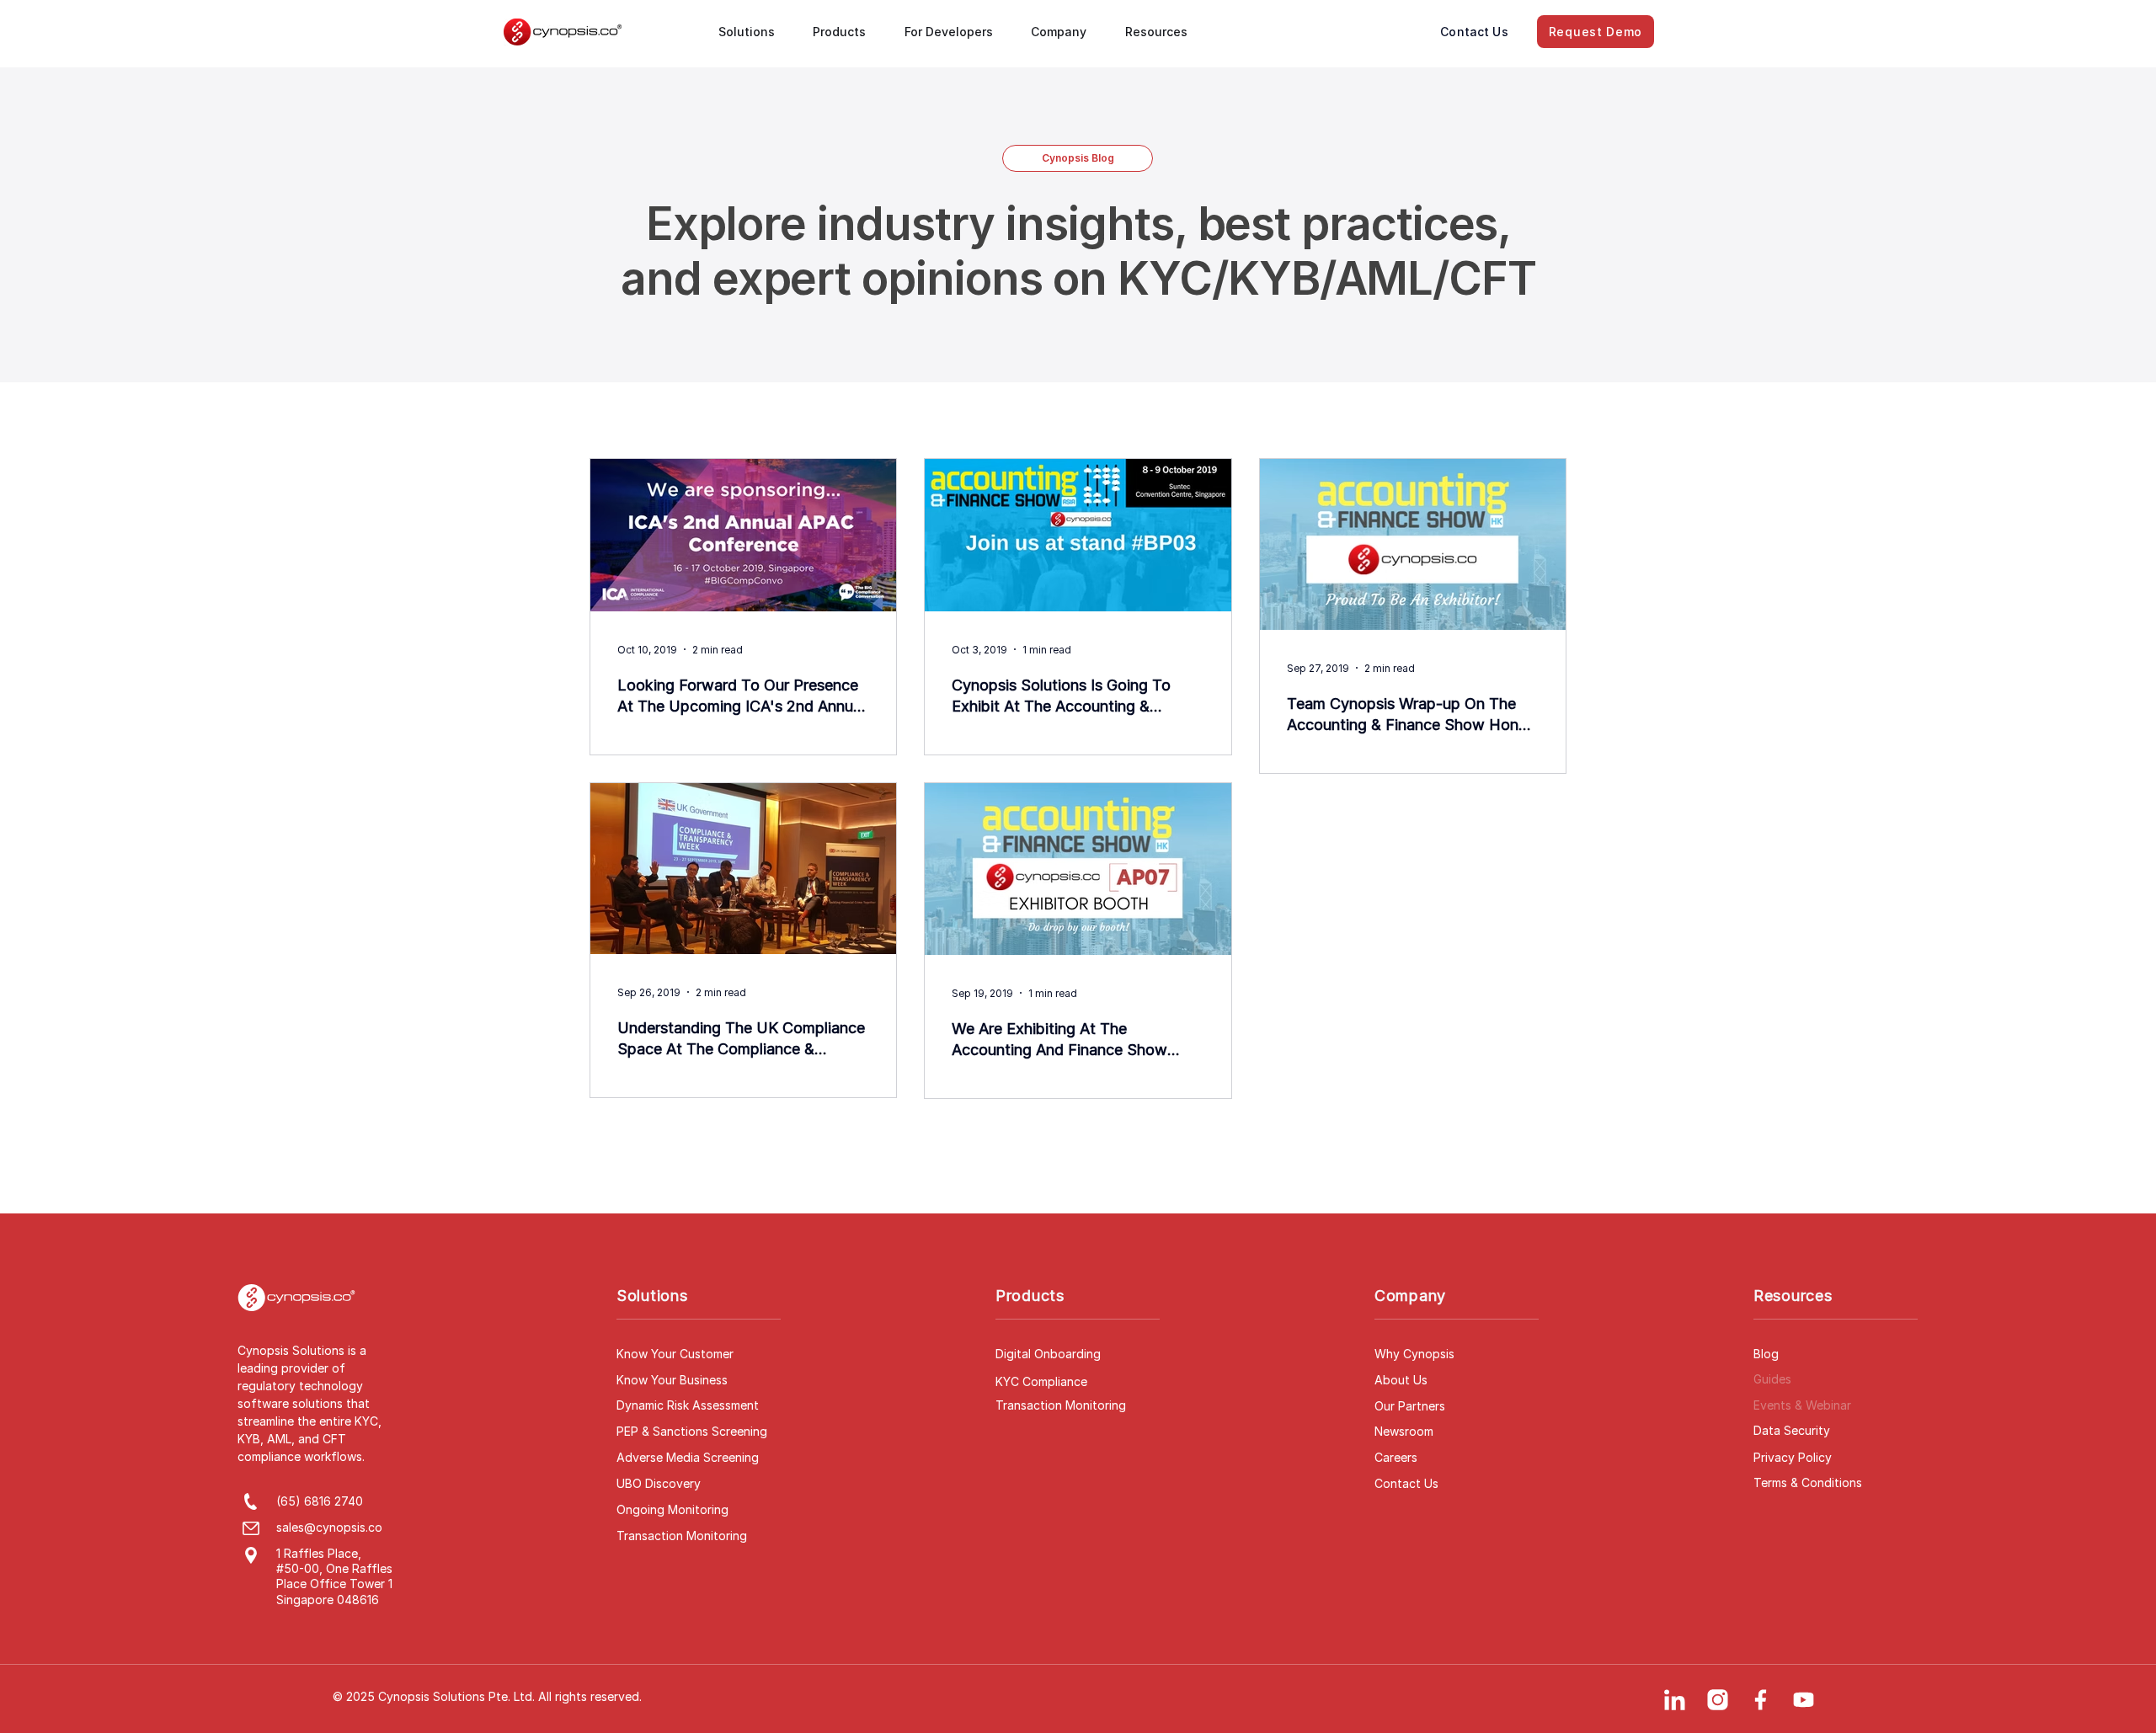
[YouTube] (1803, 1699)
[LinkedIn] (1674, 1699)
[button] (754, 32)
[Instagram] (1717, 1699)
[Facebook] (1760, 1699)
